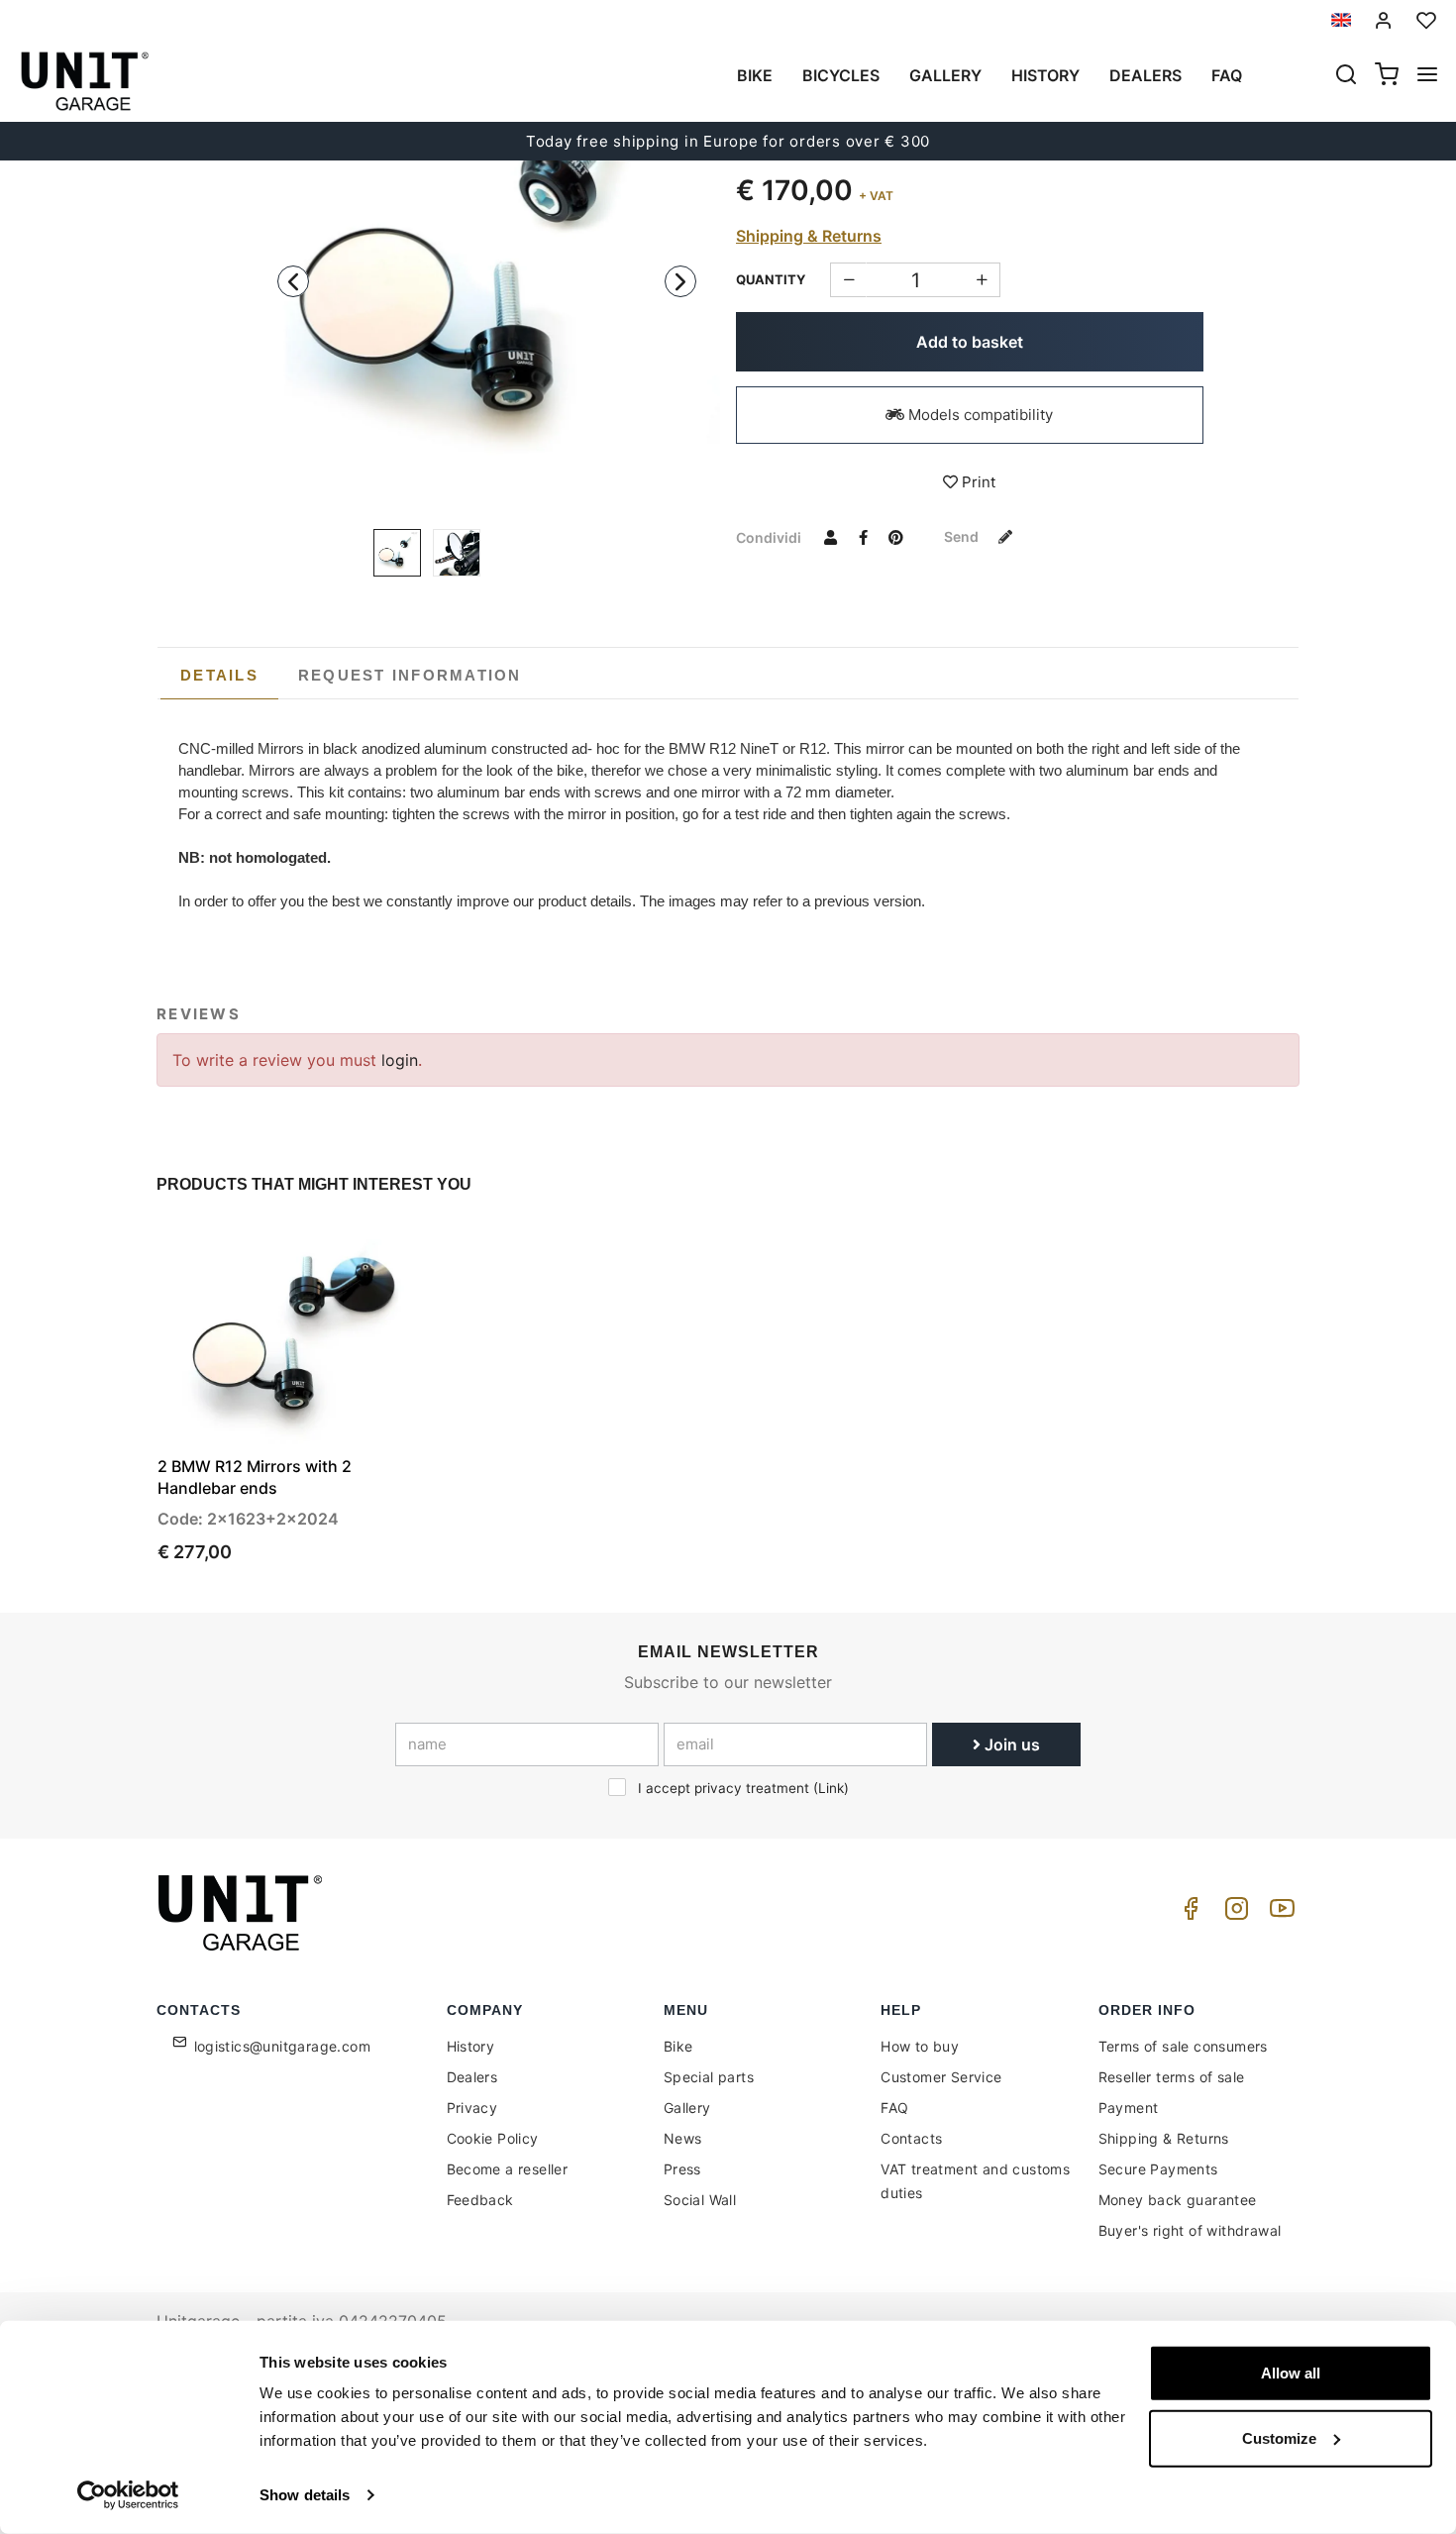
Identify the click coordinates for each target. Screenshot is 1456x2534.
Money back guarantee (1178, 2200)
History (1045, 75)
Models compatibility (979, 415)
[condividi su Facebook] (863, 537)
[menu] (1427, 76)
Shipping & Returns (809, 236)
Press (682, 2169)
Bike (755, 75)
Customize (1279, 2437)
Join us (1010, 1744)
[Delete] (982, 280)
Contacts (911, 2138)
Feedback (480, 2200)
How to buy (920, 2046)
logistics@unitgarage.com (283, 2046)
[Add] (848, 280)
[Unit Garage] (243, 1913)
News (683, 2138)
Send (963, 536)
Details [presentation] (219, 675)
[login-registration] (1384, 20)
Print (977, 482)
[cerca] (1346, 76)
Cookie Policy (493, 2138)
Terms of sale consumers (1183, 2046)
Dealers (1145, 75)
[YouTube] (1279, 1913)
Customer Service (941, 2077)
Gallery (945, 75)
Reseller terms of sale (1172, 2077)
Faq (1227, 75)
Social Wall (700, 2200)
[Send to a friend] (830, 537)
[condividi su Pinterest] (895, 537)
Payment (1129, 2108)
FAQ (894, 2108)
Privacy (472, 2108)
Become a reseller (508, 2169)
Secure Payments (1158, 2169)
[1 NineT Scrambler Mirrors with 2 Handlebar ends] (487, 275)
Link (831, 1788)
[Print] (360, 1254)
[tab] (219, 676)
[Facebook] (1188, 1913)
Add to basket (970, 342)
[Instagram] (1233, 1913)
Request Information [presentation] (410, 675)
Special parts (709, 2077)
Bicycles (841, 75)
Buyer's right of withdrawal (1190, 2230)
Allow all (1291, 2373)
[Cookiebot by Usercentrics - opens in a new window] (128, 2495)
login (400, 1060)
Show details (305, 2495)
